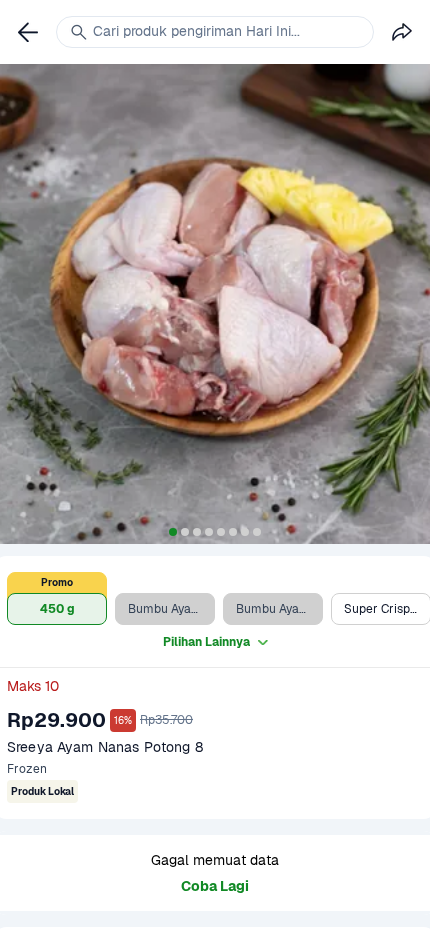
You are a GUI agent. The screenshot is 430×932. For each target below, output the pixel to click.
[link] (28, 32)
